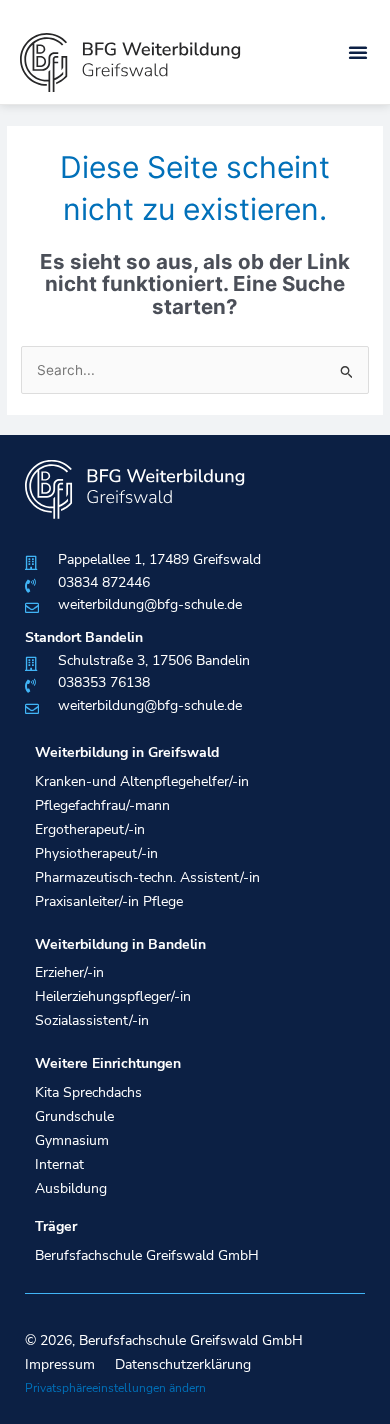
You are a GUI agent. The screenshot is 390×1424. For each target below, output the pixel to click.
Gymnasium (72, 1140)
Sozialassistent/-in (92, 1020)
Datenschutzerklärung (183, 1364)
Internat (59, 1164)
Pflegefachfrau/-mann (102, 805)
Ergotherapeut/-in (90, 829)
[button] (358, 52)
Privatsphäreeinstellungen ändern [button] (115, 1388)
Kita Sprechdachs (88, 1092)
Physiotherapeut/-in (96, 853)
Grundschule (74, 1116)
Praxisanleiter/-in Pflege (109, 901)
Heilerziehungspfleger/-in (113, 996)
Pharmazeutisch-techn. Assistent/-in (147, 877)
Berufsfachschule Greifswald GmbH (147, 1255)
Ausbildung (71, 1188)
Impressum (60, 1364)
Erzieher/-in (69, 972)
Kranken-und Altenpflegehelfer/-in (142, 781)
